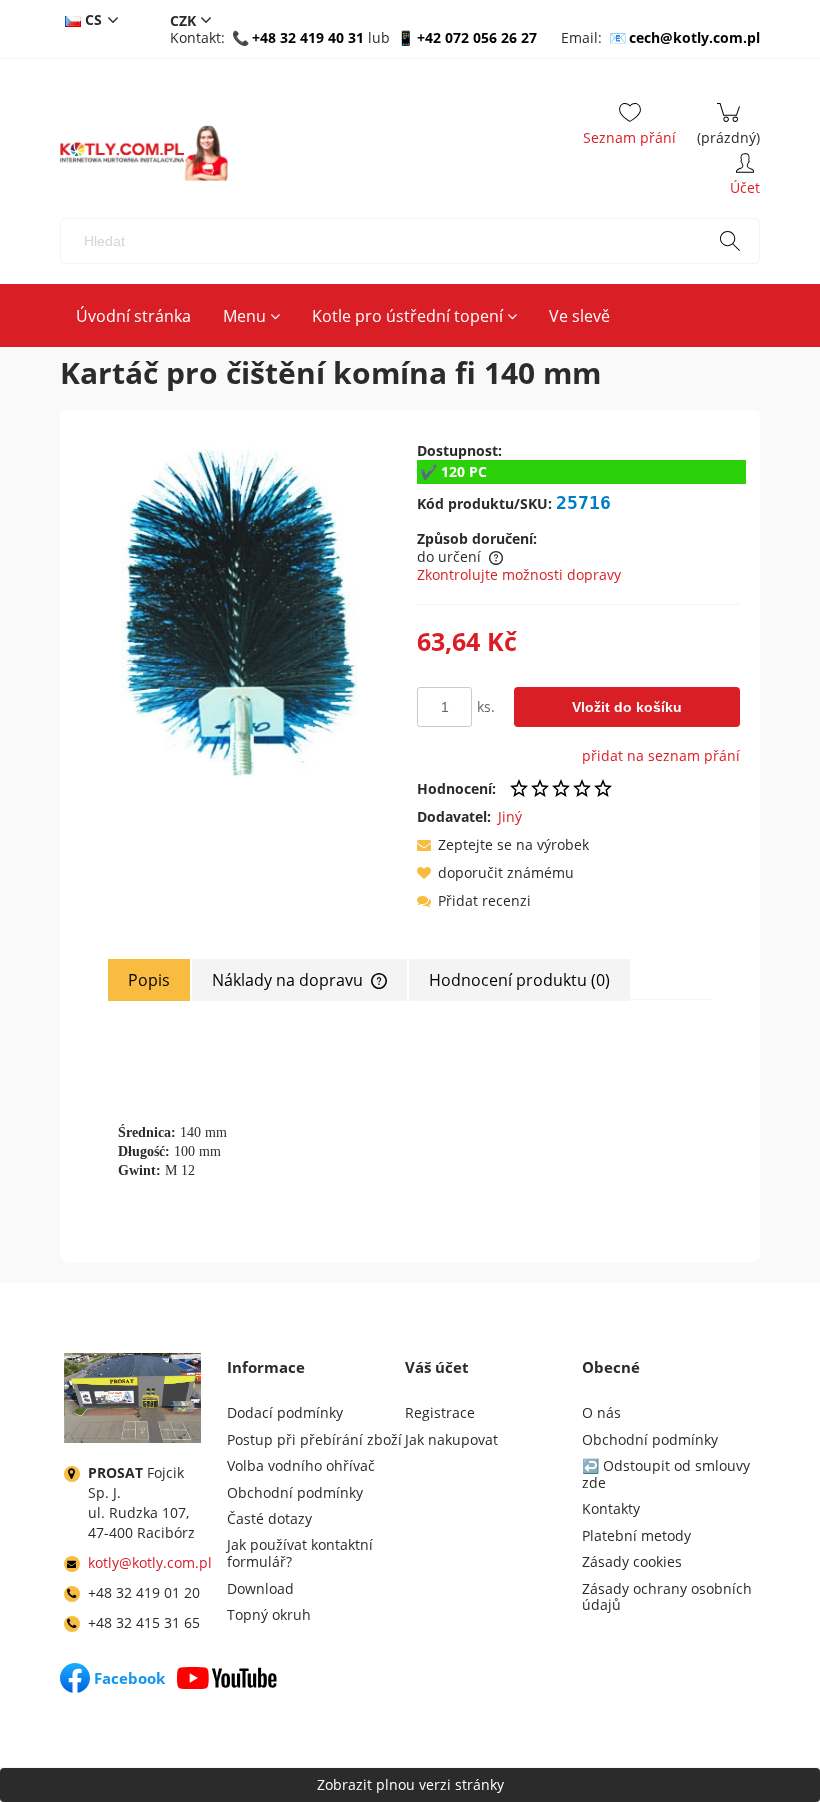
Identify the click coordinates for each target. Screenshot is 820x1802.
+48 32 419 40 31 (308, 37)
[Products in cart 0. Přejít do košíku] (728, 128)
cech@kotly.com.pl (694, 37)
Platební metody (636, 1535)
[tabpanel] (410, 1115)
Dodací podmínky (285, 1412)
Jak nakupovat (451, 1439)
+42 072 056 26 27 (477, 37)
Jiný (510, 816)
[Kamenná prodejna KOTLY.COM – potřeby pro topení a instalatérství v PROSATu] (132, 1401)
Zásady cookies (632, 1561)
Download (260, 1588)
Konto (745, 178)
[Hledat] (730, 241)
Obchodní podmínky (295, 1492)
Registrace (440, 1412)
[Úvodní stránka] (144, 153)
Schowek (629, 128)
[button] (503, 844)
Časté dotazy (269, 1518)
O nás (601, 1412)
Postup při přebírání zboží (314, 1439)
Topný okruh (269, 1614)
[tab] (150, 980)
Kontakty (611, 1508)
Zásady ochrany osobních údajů (667, 1597)
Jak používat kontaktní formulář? (300, 1553)
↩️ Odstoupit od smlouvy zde (666, 1474)
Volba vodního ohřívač (301, 1465)
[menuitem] (133, 316)
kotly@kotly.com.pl (150, 1562)
